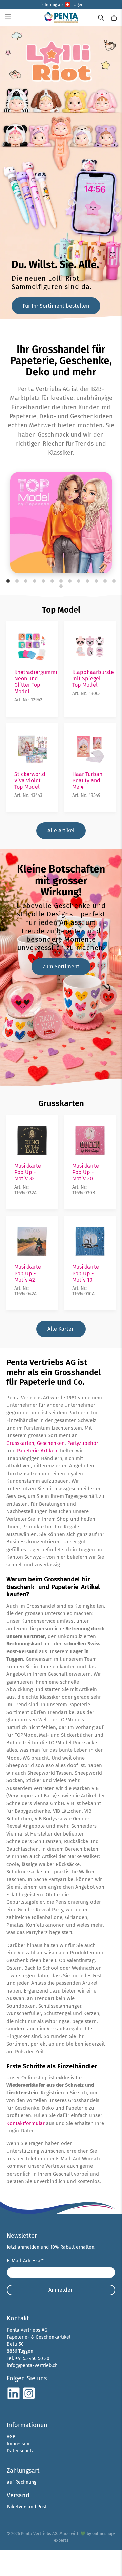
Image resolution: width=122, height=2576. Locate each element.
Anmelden (61, 2290)
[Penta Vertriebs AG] (61, 17)
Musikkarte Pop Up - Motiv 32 (28, 1172)
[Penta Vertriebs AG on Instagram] (29, 2399)
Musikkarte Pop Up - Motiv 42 (28, 1273)
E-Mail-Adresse (25, 2261)
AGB (11, 2437)
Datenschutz (20, 2451)
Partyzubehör (83, 1443)
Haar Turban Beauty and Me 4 (87, 780)
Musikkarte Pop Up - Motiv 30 (86, 1172)
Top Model (61, 610)
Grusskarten (61, 1103)
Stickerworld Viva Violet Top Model (30, 780)
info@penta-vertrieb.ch (32, 2365)
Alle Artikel (61, 830)
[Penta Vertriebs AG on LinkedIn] (14, 2399)
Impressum (19, 2444)
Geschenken (51, 1443)
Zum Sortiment (61, 967)
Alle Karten (61, 1329)
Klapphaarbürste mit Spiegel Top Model (93, 679)
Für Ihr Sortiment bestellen (56, 306)
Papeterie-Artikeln (38, 1451)
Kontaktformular (26, 2123)
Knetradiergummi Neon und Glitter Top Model (36, 682)
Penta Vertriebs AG (39, 2534)
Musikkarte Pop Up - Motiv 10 (86, 1273)
